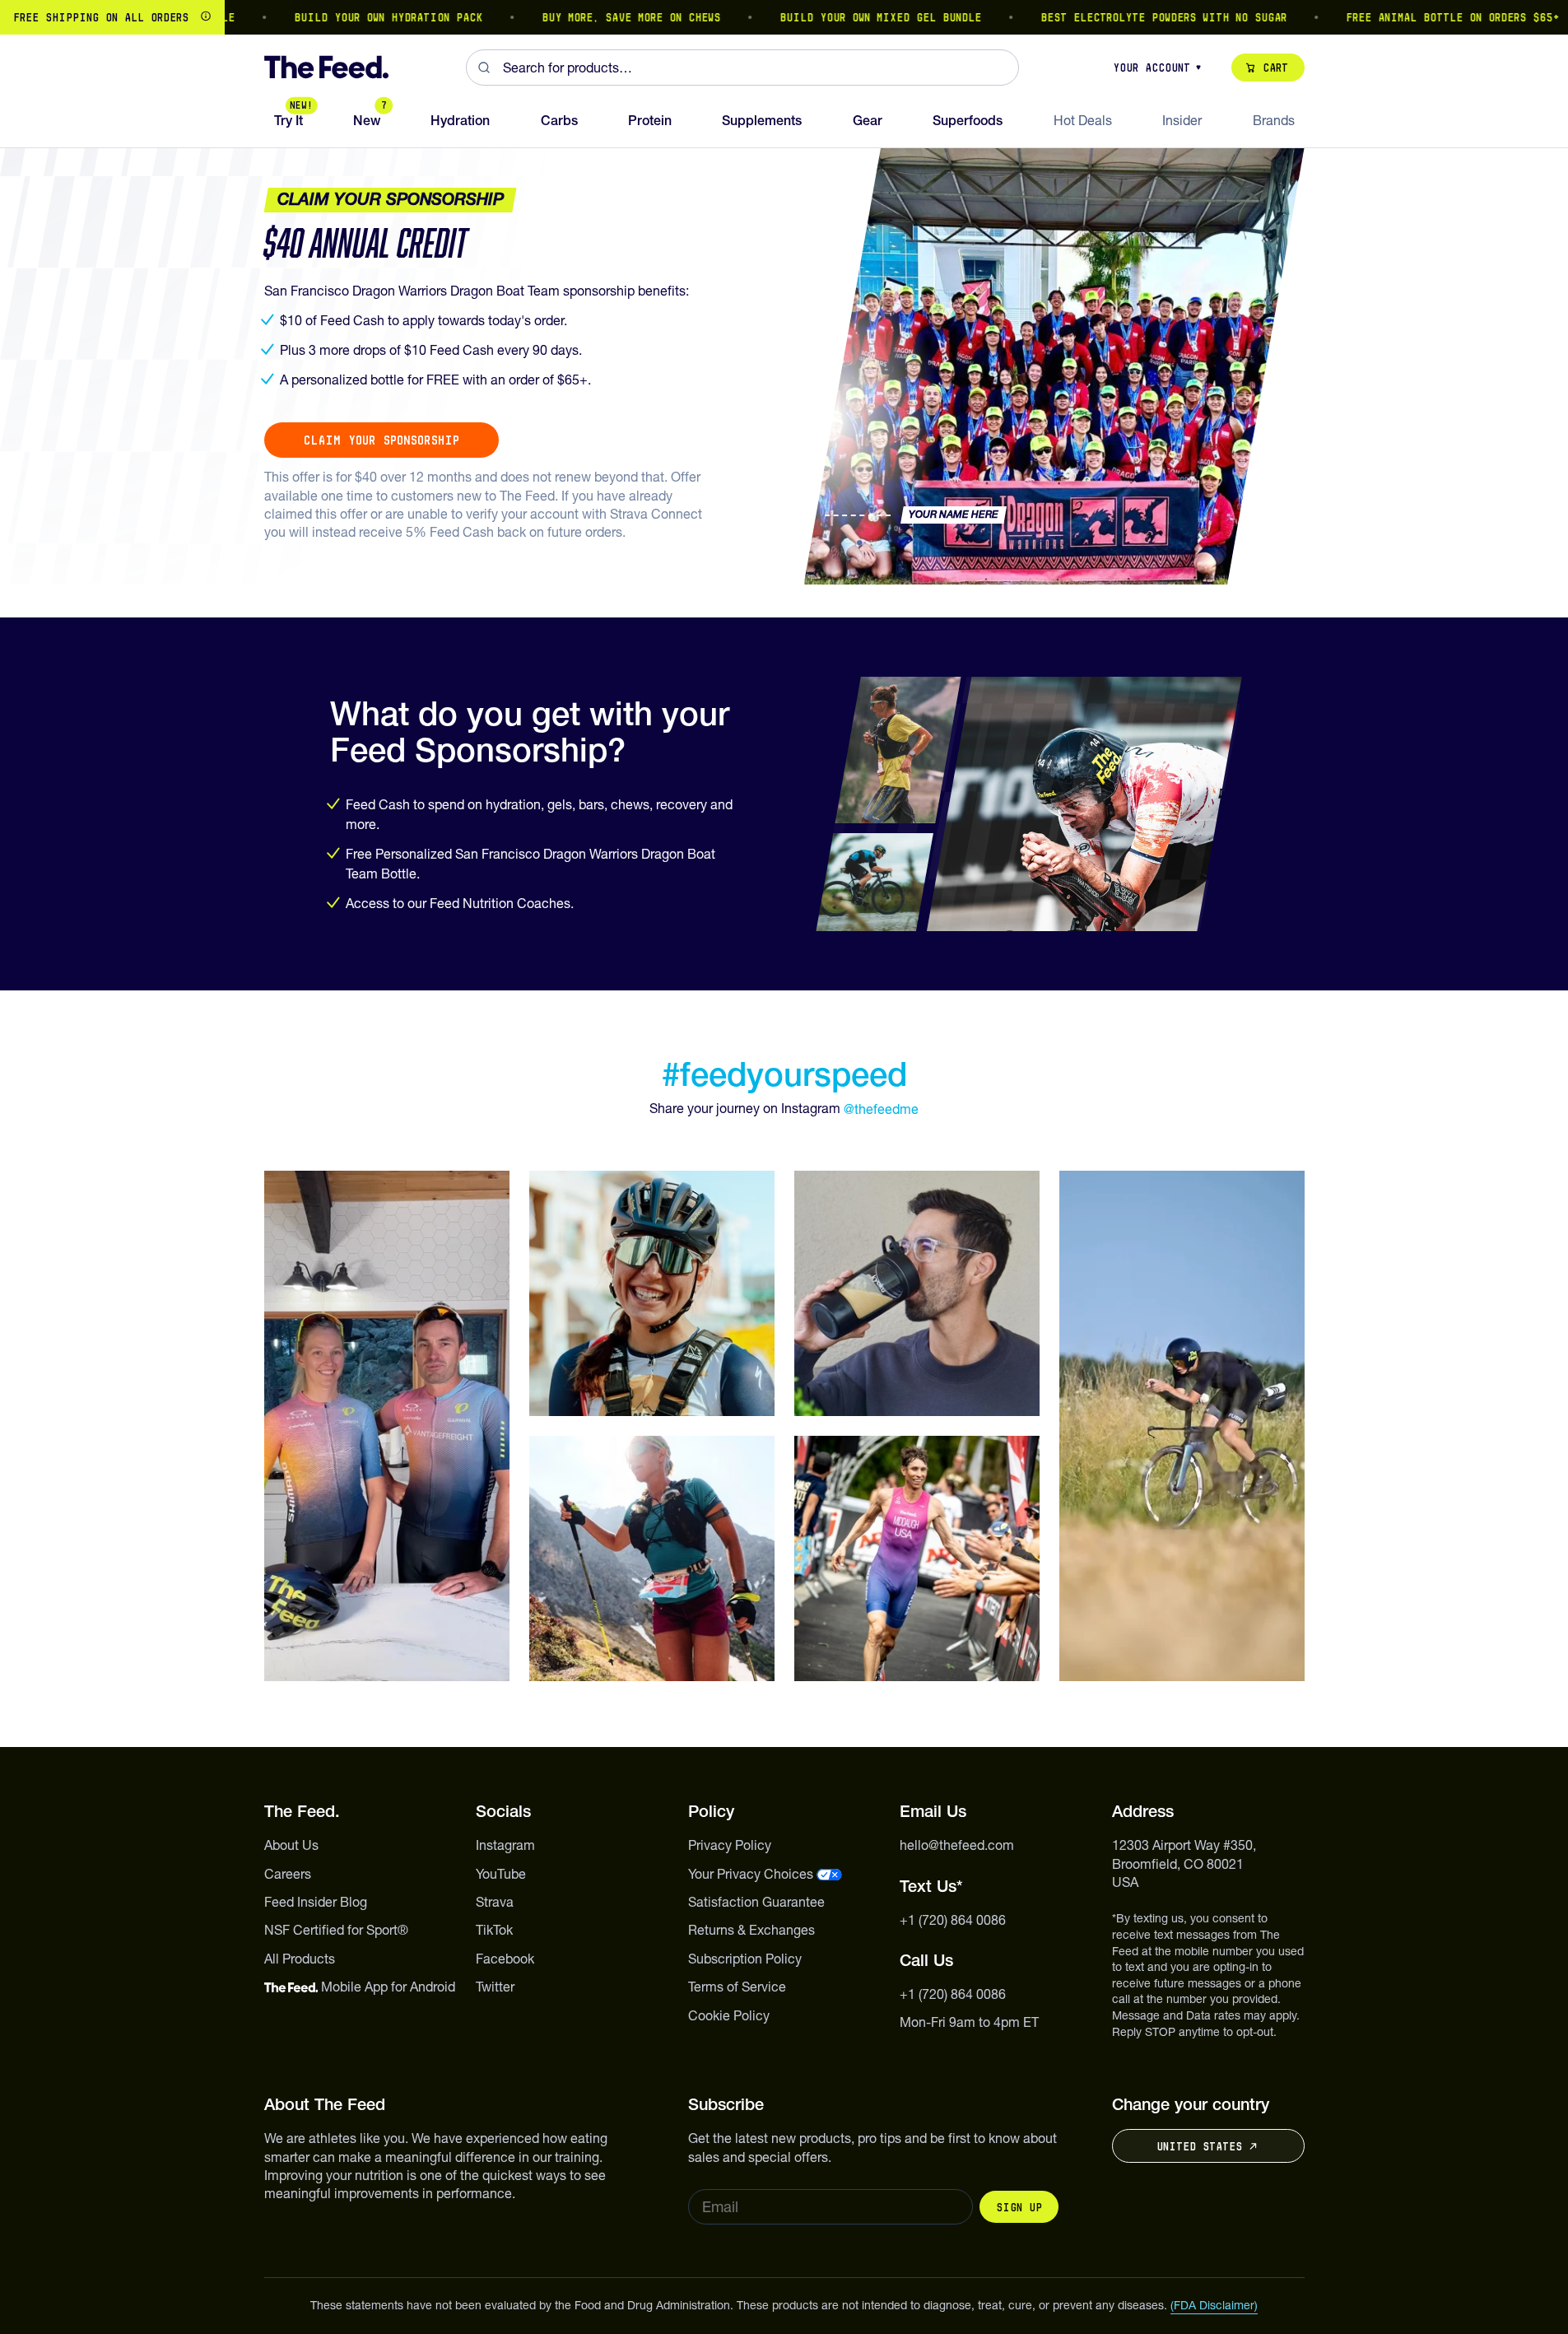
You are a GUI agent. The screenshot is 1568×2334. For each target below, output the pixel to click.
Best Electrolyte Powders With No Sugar (1117, 17)
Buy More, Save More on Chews (584, 17)
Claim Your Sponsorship (382, 440)
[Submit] (484, 68)
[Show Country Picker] (206, 17)
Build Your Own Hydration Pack (341, 17)
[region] (784, 17)
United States (1199, 2146)
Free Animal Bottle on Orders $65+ (1406, 17)
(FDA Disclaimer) (1214, 2305)
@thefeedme (881, 1109)
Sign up (1019, 2207)
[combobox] (742, 68)
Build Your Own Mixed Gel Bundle (833, 17)
